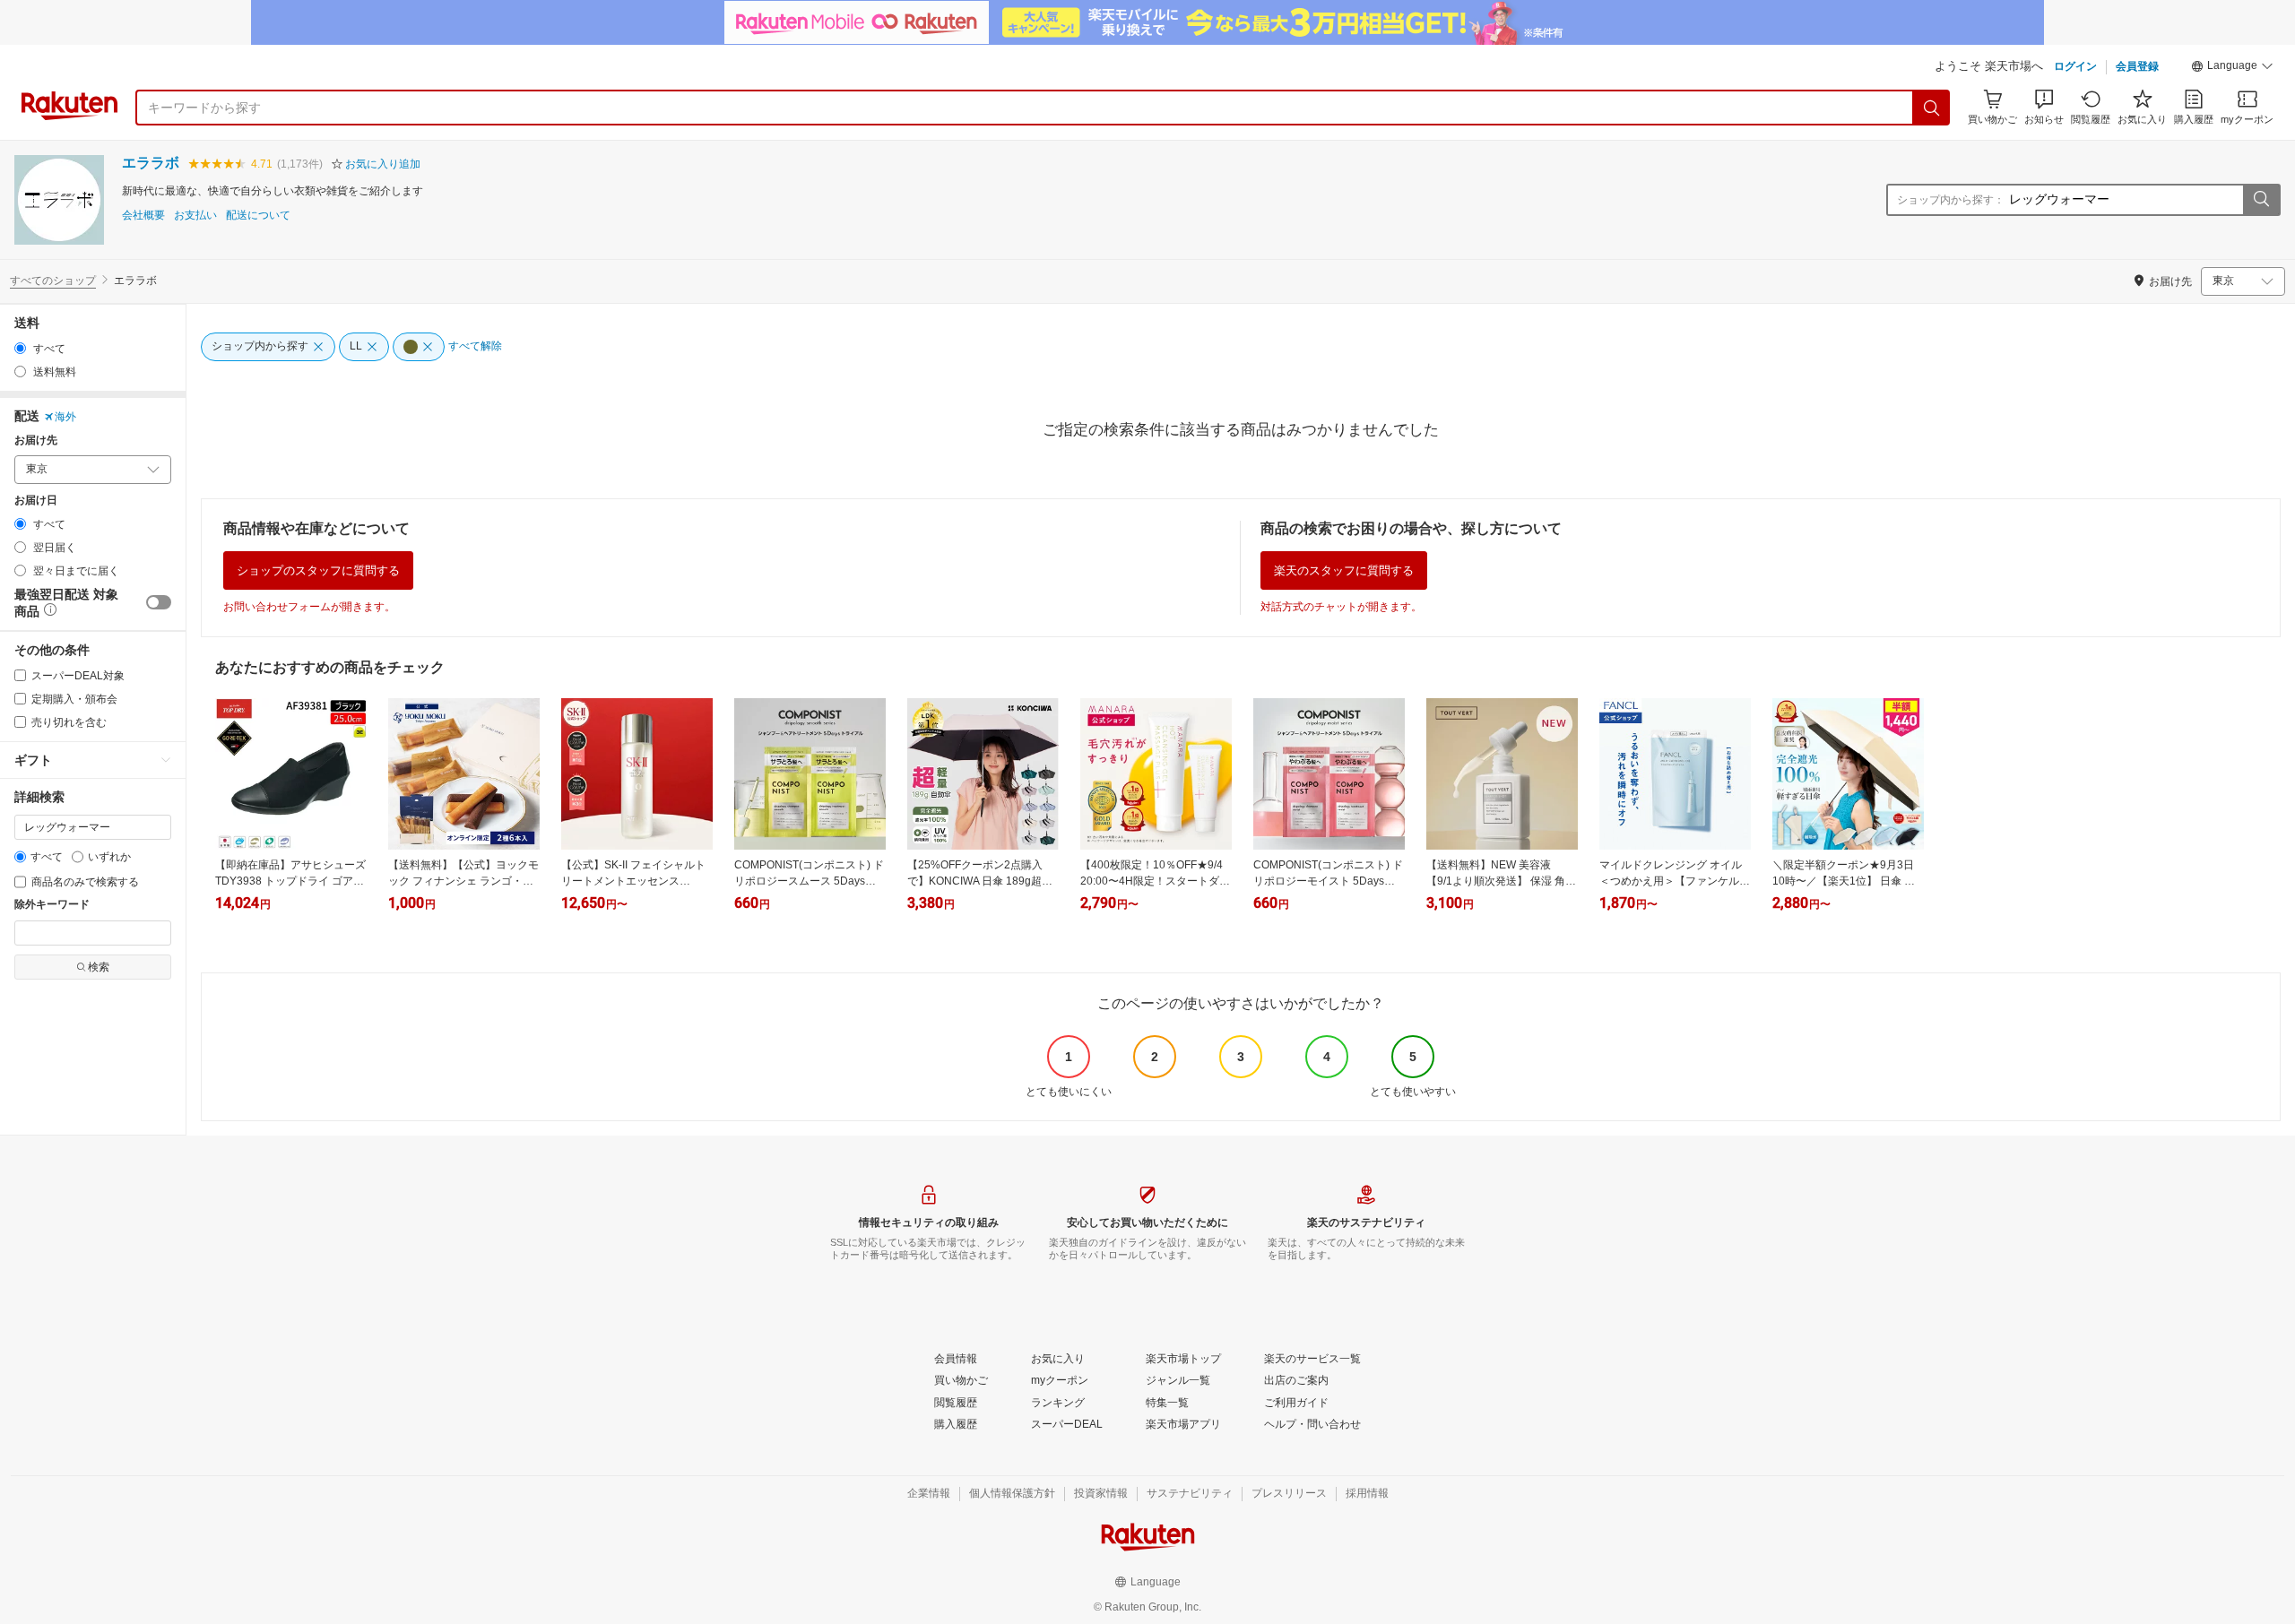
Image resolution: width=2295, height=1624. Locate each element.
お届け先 (36, 441)
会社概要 (143, 216)
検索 (99, 967)
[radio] (20, 348)
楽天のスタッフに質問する (1344, 570)
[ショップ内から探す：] (2261, 200)
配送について (258, 216)
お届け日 (36, 501)
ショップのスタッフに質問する (318, 570)
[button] (2232, 68)
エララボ (151, 163)
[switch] (159, 602)
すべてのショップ (53, 281)
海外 (65, 417)
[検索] (1932, 108)
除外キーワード (52, 905)
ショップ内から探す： (1951, 200)
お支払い (195, 216)
